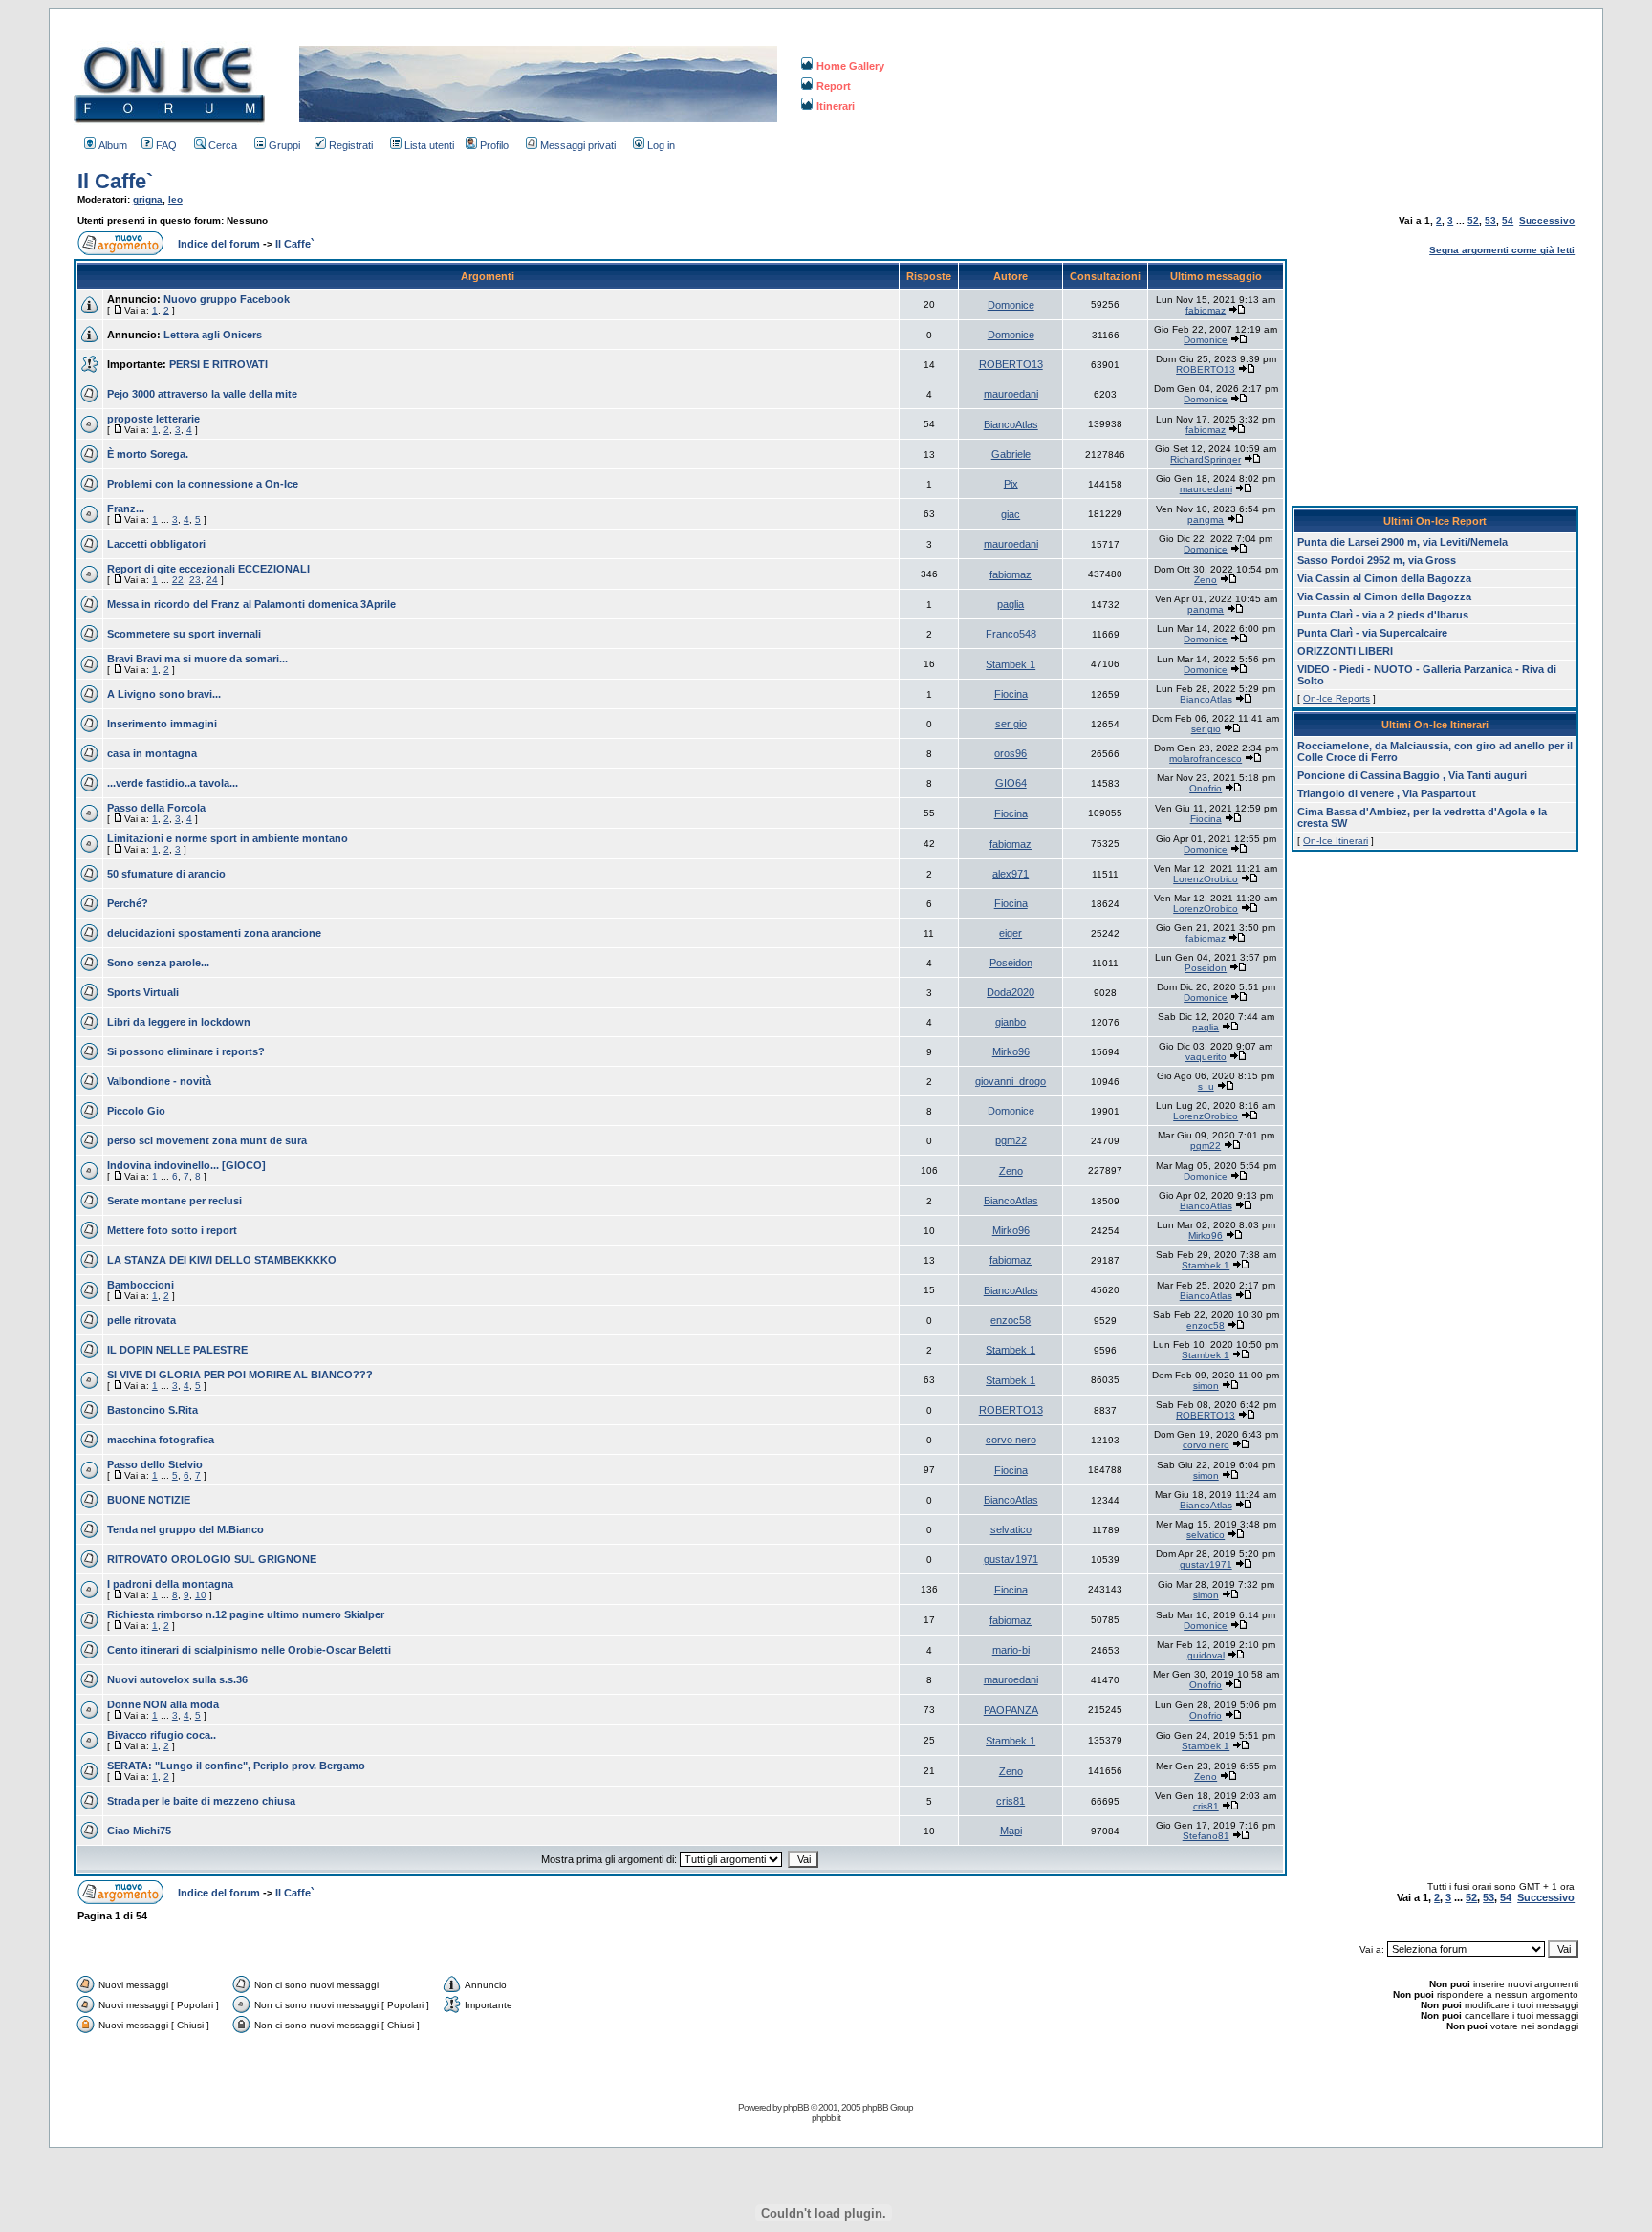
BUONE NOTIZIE (149, 1500)
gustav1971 (1011, 1559)
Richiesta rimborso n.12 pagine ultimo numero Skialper (246, 1614)
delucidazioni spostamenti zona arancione (214, 933)
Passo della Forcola (156, 808)
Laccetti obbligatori (156, 544)
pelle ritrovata (141, 1320)
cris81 (1011, 1801)
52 (1473, 220)
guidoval (1206, 1655)
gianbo (1011, 1022)
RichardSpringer (1206, 459)
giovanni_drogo (1011, 1081)
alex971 (1011, 874)
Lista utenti (429, 145)
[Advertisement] (1435, 379)
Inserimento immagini (162, 724)
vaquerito (1206, 1057)
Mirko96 (1011, 1051)
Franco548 (1011, 634)
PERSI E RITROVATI (218, 364)
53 (1490, 220)
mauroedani (1011, 394)
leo (175, 199)
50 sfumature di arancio (166, 874)
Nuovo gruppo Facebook (227, 299)
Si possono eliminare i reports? (186, 1051)
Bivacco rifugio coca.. (162, 1735)
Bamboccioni (141, 1285)
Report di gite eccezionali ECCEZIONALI (208, 569)
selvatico (1011, 1529)
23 (195, 580)
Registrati (351, 145)
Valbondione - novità (159, 1081)
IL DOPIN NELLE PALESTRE (177, 1350)
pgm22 (1011, 1140)
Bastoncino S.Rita (152, 1410)
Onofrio (1206, 788)
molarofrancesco (1206, 758)
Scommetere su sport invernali (184, 634)
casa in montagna (152, 753)
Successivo (1547, 220)
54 (1508, 220)
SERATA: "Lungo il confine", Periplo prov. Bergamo (236, 1766)
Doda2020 (1011, 992)
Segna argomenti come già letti (1502, 250)
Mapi (1011, 1831)
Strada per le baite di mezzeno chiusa (201, 1801)
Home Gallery (850, 66)
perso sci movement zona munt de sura (207, 1140)
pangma (1206, 520)
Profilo (494, 145)
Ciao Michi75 (139, 1831)
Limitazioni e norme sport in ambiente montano (228, 838)
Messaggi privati (578, 145)
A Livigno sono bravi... (164, 694)
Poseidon (1011, 963)
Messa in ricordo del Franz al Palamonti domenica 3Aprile (251, 604)
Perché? (128, 903)
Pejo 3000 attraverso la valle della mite (202, 394)
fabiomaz (1206, 310)
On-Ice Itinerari (1336, 841)
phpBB (796, 2107)
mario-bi (1011, 1650)
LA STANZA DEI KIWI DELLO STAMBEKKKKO (222, 1260)
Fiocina (1011, 694)
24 (212, 580)
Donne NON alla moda (163, 1704)
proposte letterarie (153, 419)
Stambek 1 (1011, 664)
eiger (1011, 933)
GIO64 (1011, 783)
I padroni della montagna (170, 1584)
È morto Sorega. (148, 454)
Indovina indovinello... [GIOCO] (186, 1165)
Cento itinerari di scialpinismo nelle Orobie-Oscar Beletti (249, 1650)
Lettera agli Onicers (213, 335)
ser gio (1011, 724)
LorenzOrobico (1206, 879)
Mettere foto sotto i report (172, 1230)
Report (834, 86)
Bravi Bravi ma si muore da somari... (197, 659)
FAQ (166, 145)
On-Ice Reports (1337, 698)
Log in (661, 145)
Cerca (223, 145)
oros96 (1011, 753)
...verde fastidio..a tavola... (173, 783)
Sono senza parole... (158, 963)
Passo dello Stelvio (155, 1464)
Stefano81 (1206, 1836)
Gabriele (1011, 454)
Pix (1011, 484)
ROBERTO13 (1011, 364)
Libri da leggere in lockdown (179, 1022)
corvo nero (1011, 1440)
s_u (1206, 1086)
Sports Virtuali (143, 992)
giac (1011, 514)
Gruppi (284, 145)
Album (113, 145)
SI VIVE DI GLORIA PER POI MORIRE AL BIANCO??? (240, 1375)
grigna (148, 199)
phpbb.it (826, 2118)
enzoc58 (1011, 1320)
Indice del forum (219, 244)
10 (201, 1595)
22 (178, 580)
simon (1206, 1386)
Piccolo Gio (136, 1111)
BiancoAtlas (1011, 424)
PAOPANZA (1011, 1710)
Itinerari (836, 106)
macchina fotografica (161, 1440)
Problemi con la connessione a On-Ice (203, 484)
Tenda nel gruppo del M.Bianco (185, 1529)
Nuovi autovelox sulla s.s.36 (177, 1679)
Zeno (1206, 580)
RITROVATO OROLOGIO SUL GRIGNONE (212, 1559)
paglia (1011, 604)
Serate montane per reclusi (174, 1201)
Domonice (1011, 305)
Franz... (126, 509)
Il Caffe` (115, 181)
